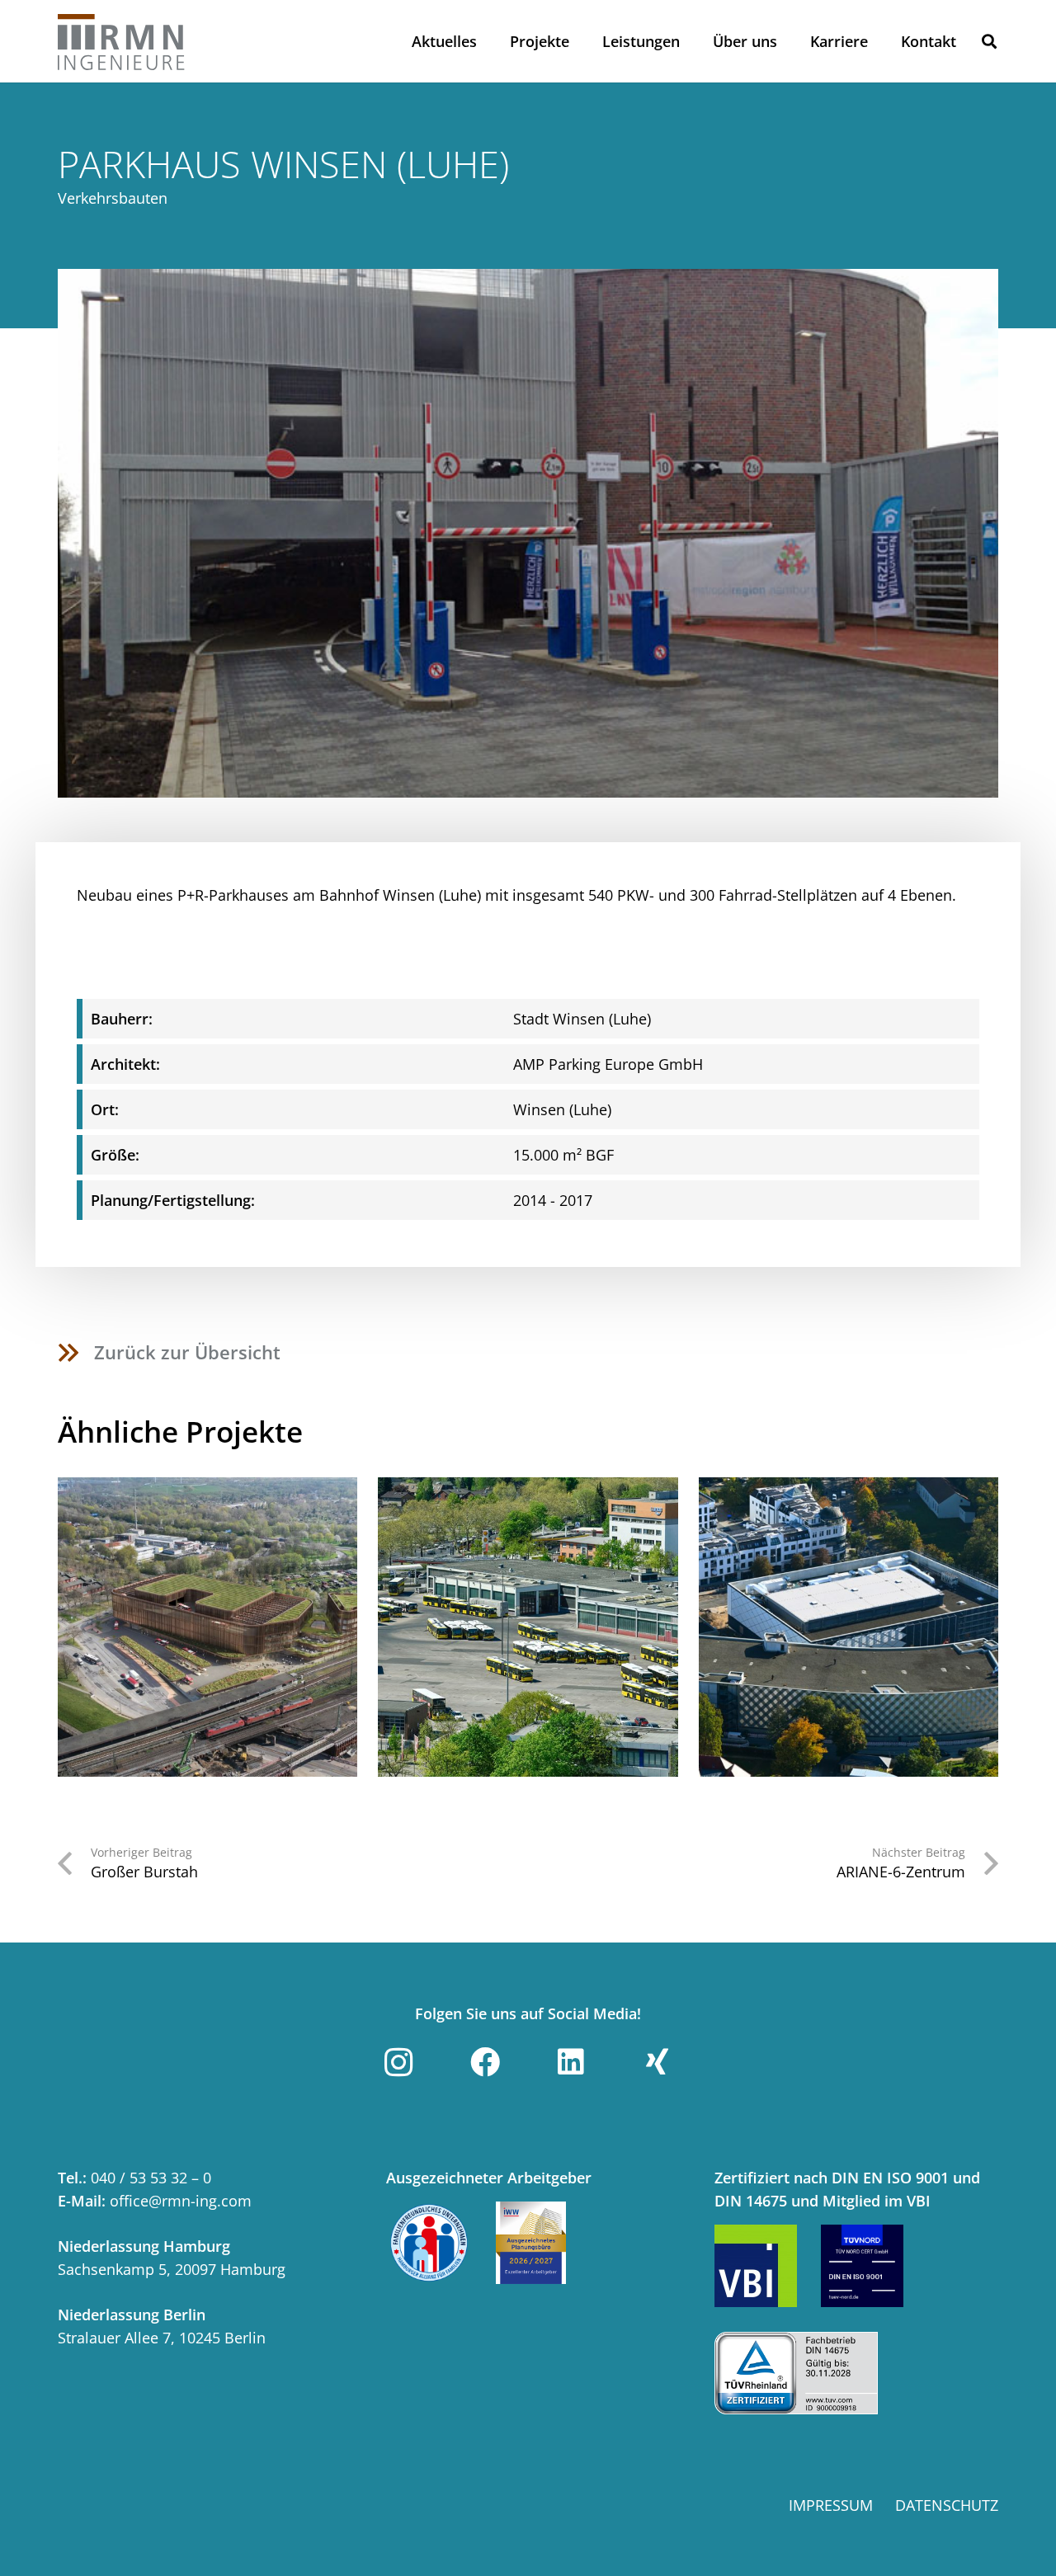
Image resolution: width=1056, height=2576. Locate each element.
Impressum (831, 2505)
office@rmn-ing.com (181, 2201)
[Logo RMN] (122, 41)
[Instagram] (398, 2062)
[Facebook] (485, 2062)
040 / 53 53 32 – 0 (151, 2178)
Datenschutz (947, 2505)
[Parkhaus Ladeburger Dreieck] (849, 1627)
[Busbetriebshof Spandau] (528, 1627)
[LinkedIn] (571, 2062)
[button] (989, 41)
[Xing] (658, 2062)
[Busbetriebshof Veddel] (207, 1627)
